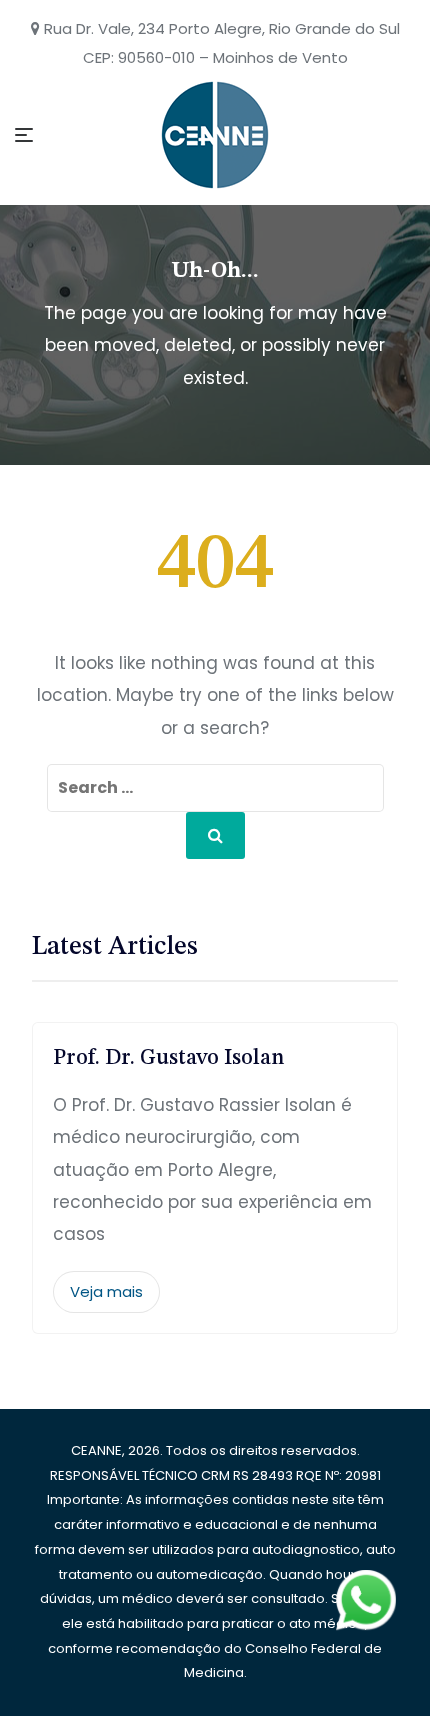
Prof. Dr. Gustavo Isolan (168, 1058)
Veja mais (106, 1291)
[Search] (215, 835)
